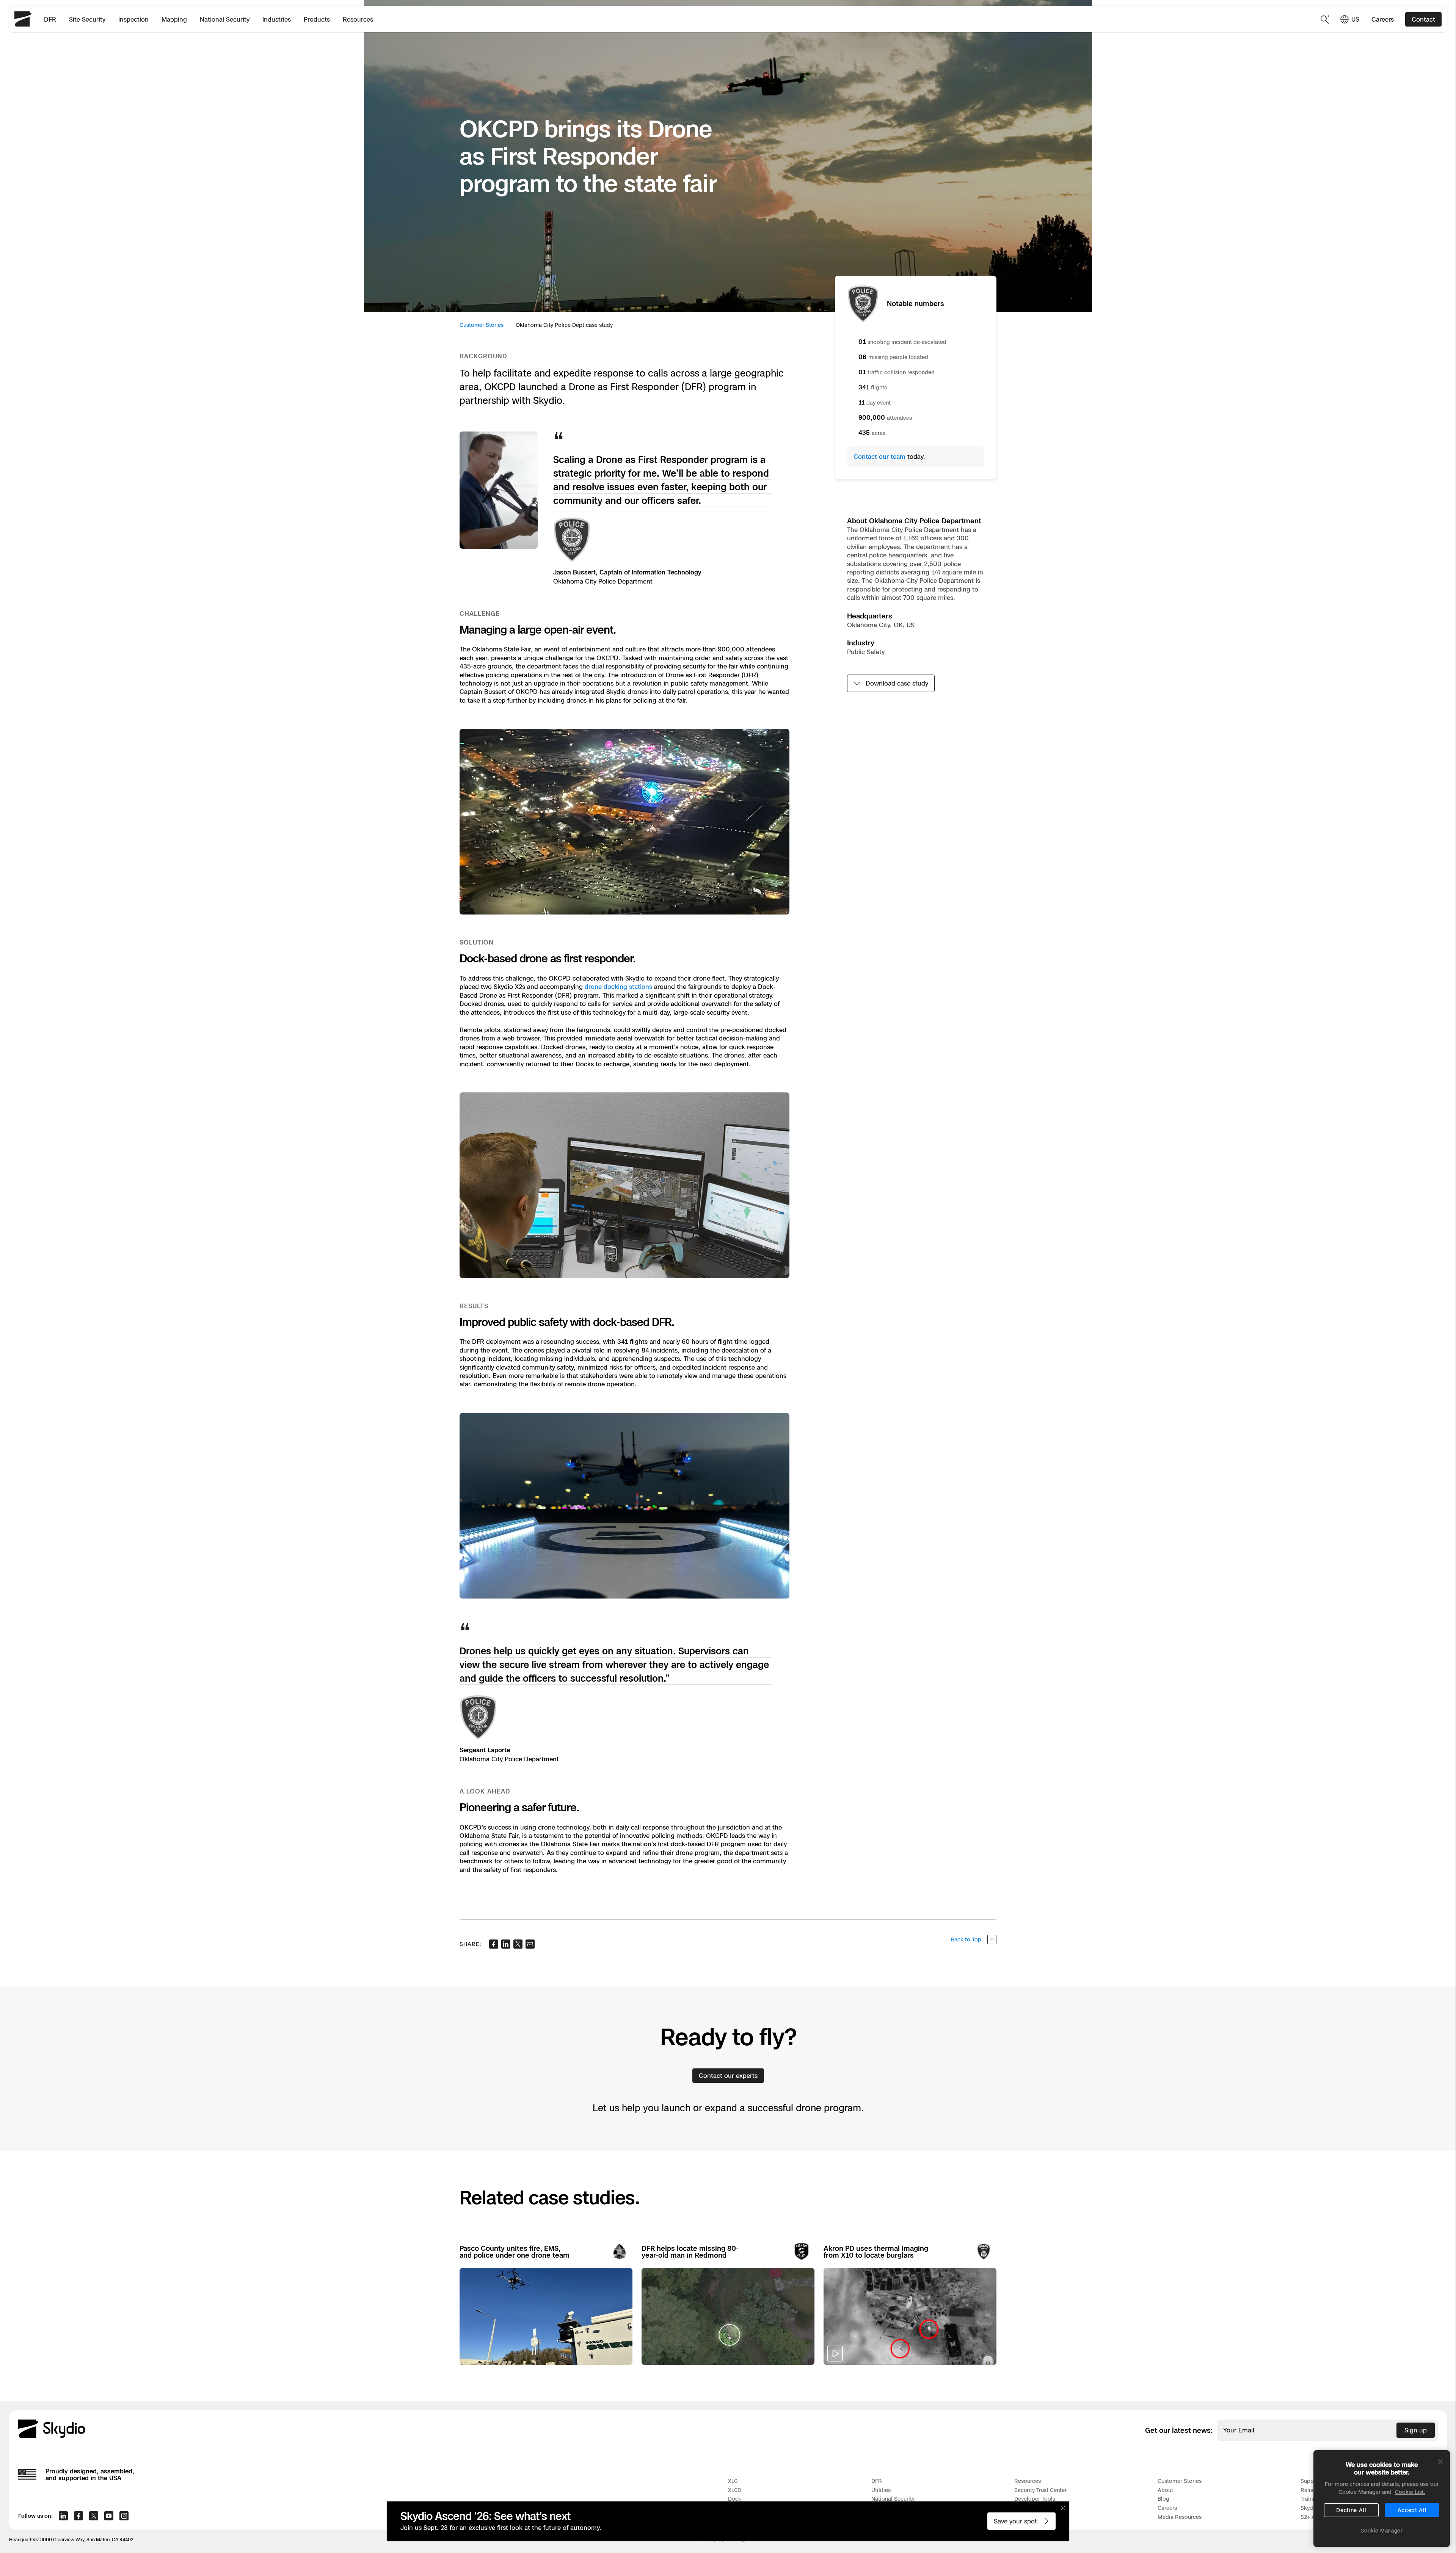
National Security (225, 19)
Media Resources (1180, 2517)
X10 (733, 2481)
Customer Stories (482, 325)
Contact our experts (728, 2076)
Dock (735, 2499)
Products (317, 19)
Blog (1163, 2499)
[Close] (1440, 2462)
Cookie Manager (1381, 2531)
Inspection (133, 19)
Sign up (1416, 2430)
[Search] (1325, 19)
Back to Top (966, 1939)
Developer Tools (1035, 2499)
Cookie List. (1410, 2492)
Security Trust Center (1040, 2490)
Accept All (1412, 2510)
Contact (1423, 19)
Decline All (1351, 2510)
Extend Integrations (1039, 2508)
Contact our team (879, 457)
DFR (50, 19)
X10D (735, 2490)
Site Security (87, 19)
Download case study (897, 683)
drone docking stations (618, 987)
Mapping (174, 19)
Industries (277, 19)
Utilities (881, 2490)
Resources (358, 19)
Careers (1383, 19)
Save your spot (1015, 2521)
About (1165, 2490)
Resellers (1026, 2517)
